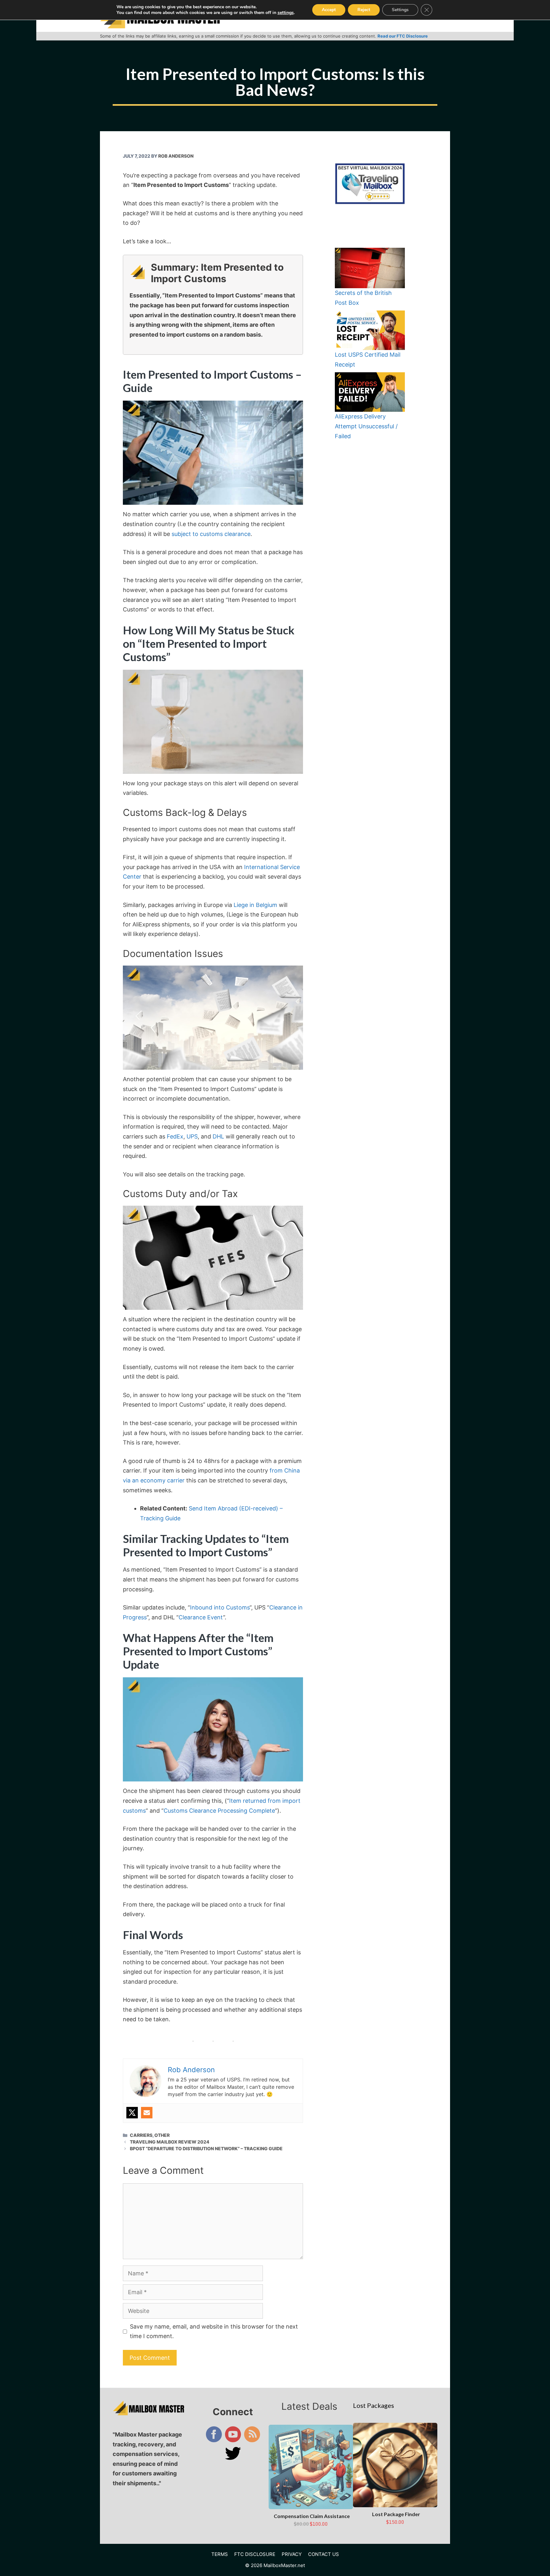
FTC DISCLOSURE (255, 2554)
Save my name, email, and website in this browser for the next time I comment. (214, 2331)
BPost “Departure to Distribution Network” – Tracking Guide (206, 2148)
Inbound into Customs (220, 1607)
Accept (329, 10)
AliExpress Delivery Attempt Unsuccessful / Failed (366, 426)
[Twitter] (132, 2113)
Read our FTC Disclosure (403, 36)
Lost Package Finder (396, 2514)
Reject (364, 10)
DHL (218, 1136)
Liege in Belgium (255, 905)
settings (286, 13)
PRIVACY (292, 2554)
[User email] (147, 2113)
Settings (400, 10)
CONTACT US (324, 2554)
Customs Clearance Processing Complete (219, 1811)
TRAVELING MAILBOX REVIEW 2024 (170, 2142)
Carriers (141, 2135)
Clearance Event (201, 1617)
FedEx (175, 1136)
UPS (192, 1136)
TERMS (220, 2554)
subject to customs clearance (211, 534)
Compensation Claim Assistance (312, 2516)
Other (162, 2135)
